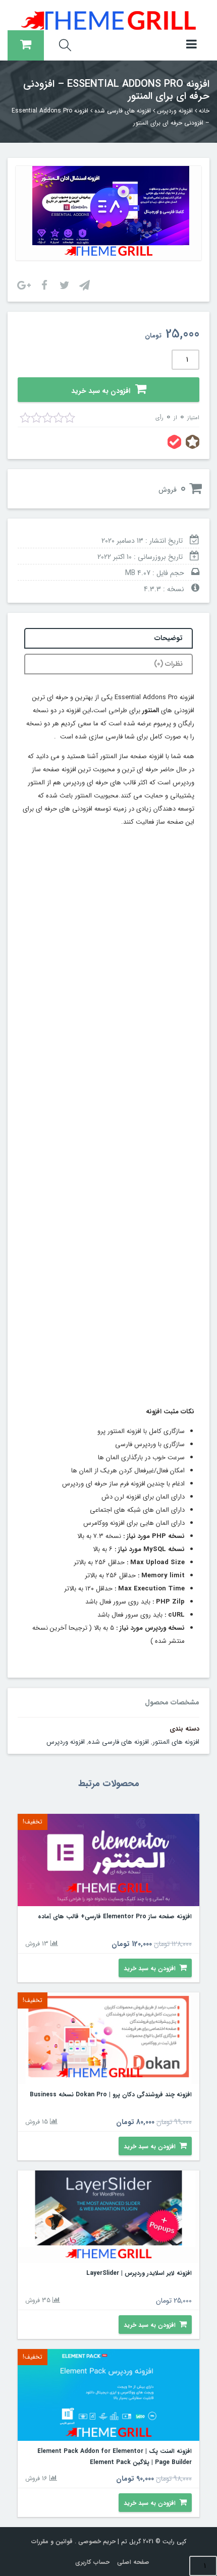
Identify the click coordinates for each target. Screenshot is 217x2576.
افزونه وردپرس (175, 111)
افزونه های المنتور (176, 1742)
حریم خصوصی (97, 2541)
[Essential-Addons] (108, 213)
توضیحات (169, 638)
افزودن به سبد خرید (101, 391)
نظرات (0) (168, 664)
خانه (204, 111)
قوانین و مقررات (52, 2541)
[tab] (108, 638)
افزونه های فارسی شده (123, 111)
